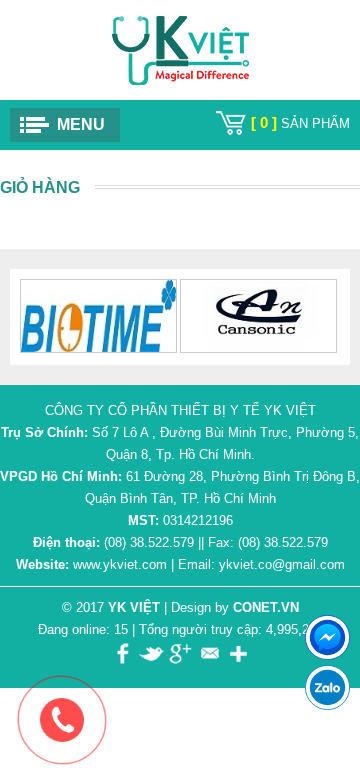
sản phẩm (300, 123)
